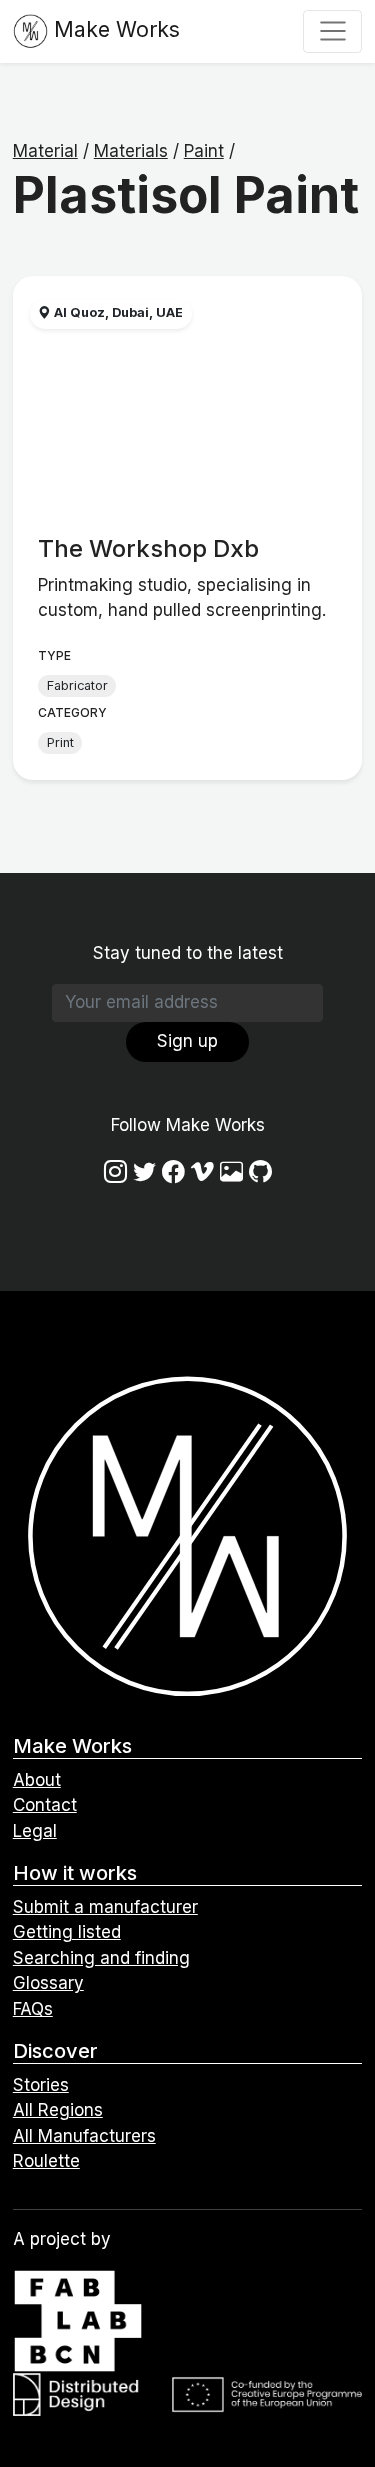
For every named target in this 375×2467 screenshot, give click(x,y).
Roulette (46, 2161)
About (37, 1780)
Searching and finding (101, 1958)
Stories (41, 2085)
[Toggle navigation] (332, 31)
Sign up (187, 1041)
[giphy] (231, 1171)
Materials (131, 151)
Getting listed (67, 1932)
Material (45, 151)
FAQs (33, 2009)
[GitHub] (260, 1171)
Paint (204, 151)
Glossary (48, 1983)
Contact (45, 1805)
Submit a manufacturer (105, 1907)
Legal (35, 1831)
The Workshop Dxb (148, 548)
